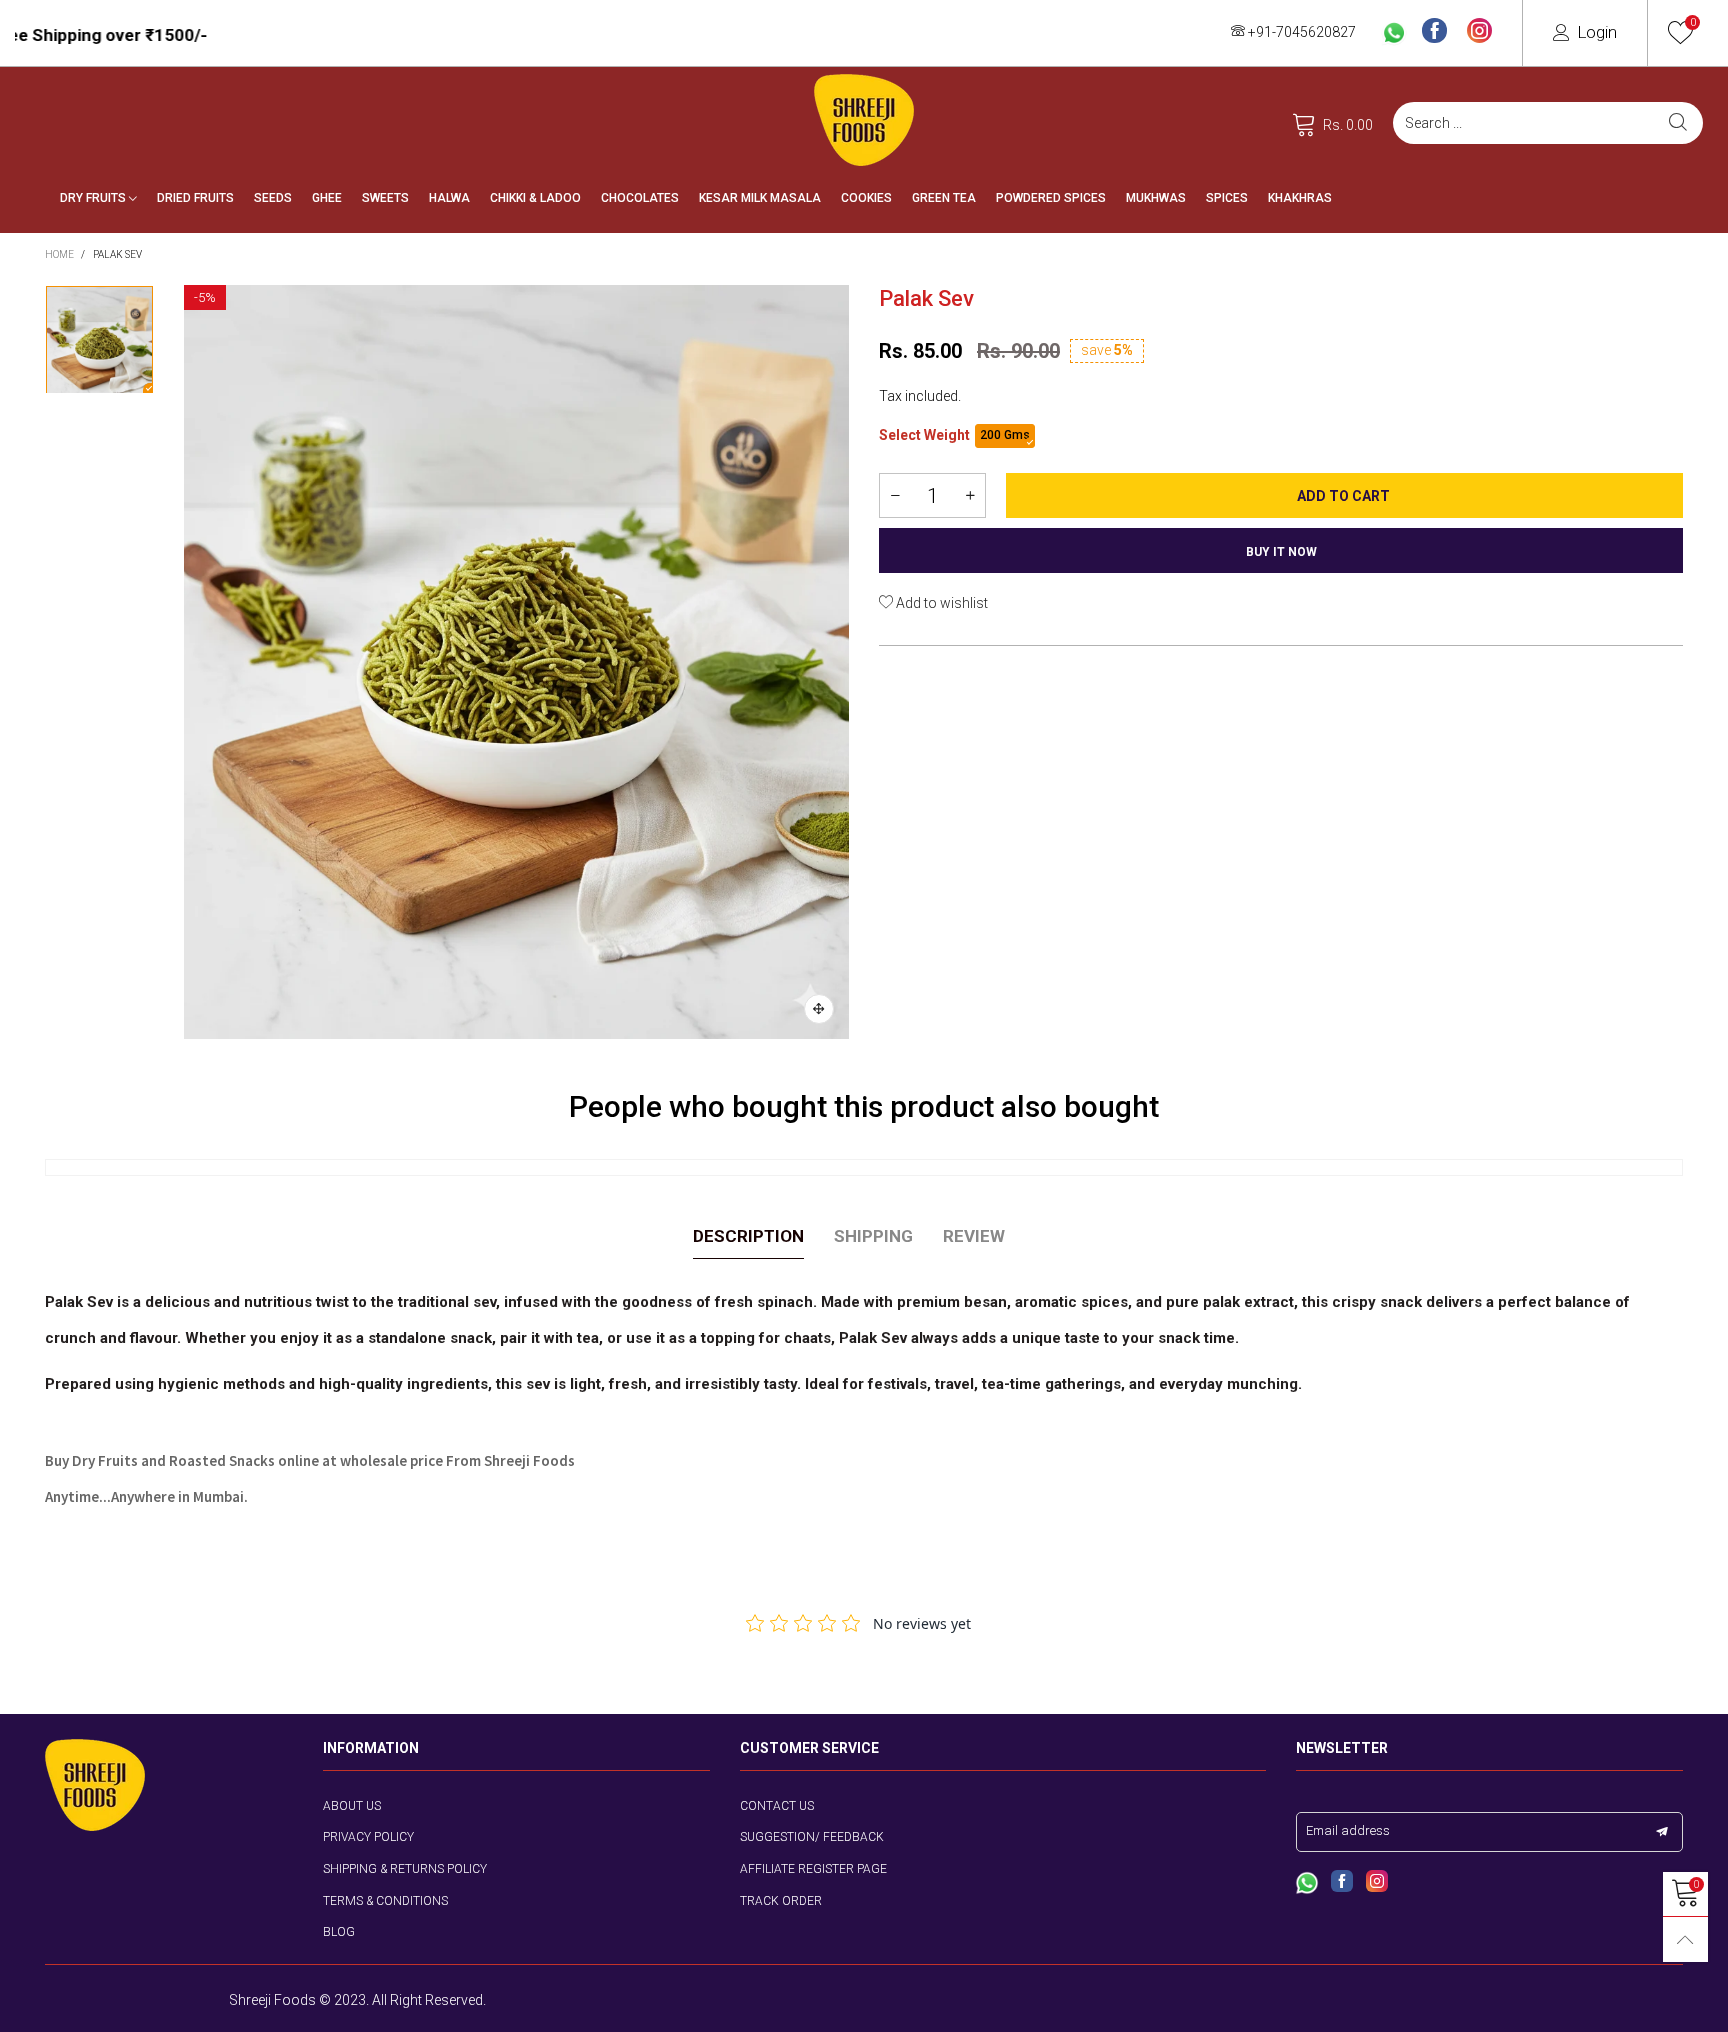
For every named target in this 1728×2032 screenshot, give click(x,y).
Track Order (781, 1901)
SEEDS (273, 198)
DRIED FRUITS (195, 198)
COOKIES (866, 198)
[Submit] (1678, 123)
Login (1597, 32)
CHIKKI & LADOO (535, 198)
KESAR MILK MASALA (760, 198)
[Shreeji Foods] (864, 120)
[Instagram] (1479, 32)
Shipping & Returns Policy (405, 1869)
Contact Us (777, 1806)
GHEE (327, 198)
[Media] (819, 1009)
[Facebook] (1434, 32)
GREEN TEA (944, 198)
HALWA (449, 198)
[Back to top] (1685, 1939)
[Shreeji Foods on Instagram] (1377, 1883)
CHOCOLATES (640, 198)
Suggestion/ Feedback (812, 1837)
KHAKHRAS (1300, 198)
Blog (339, 1932)
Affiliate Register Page (813, 1869)
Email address (1348, 1830)
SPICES (1227, 198)
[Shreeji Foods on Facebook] (1342, 1883)
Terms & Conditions (385, 1901)
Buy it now (1281, 552)
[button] (895, 495)
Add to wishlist (940, 603)
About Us (352, 1806)
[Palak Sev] (516, 662)
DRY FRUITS (94, 198)
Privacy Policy (368, 1837)
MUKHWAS (1156, 198)
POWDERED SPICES (1051, 198)
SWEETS (385, 198)
